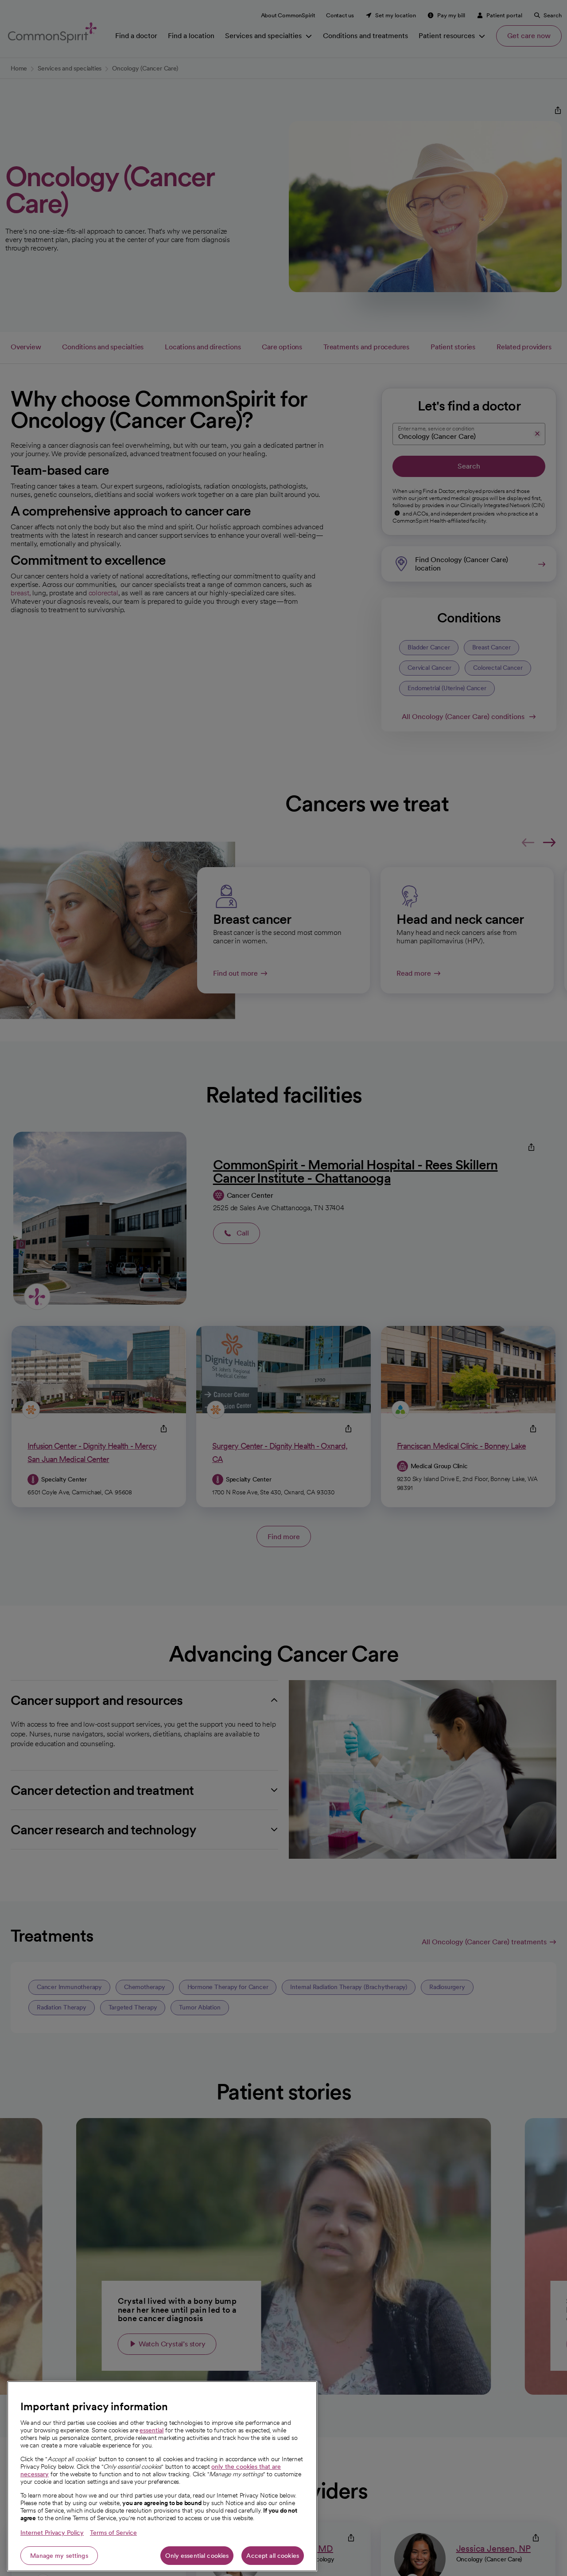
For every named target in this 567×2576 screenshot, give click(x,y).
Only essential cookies (197, 2556)
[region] (162, 2476)
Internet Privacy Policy (52, 2533)
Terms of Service (113, 2533)
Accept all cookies (273, 2556)
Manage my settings (59, 2556)
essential (151, 2430)
